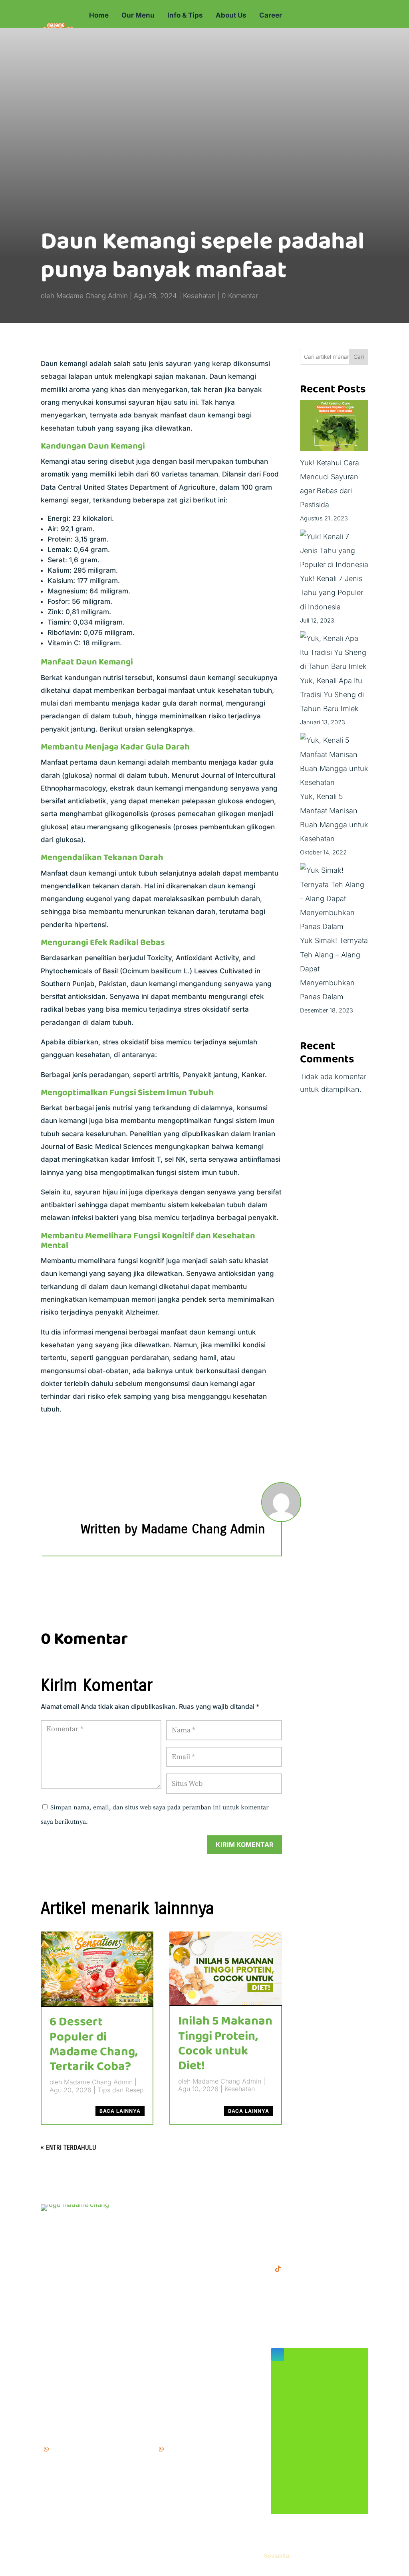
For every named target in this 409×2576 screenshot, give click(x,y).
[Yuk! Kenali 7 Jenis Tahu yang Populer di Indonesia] (334, 551)
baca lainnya (120, 2111)
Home (99, 15)
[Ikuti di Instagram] (278, 2355)
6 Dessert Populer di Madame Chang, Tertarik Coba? (94, 2044)
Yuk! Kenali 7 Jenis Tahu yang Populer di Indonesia (332, 592)
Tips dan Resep (121, 2090)
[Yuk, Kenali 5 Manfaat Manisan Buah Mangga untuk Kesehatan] (334, 761)
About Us (231, 15)
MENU (167, 2209)
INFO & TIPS (177, 2221)
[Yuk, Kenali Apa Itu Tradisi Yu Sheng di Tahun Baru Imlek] (334, 652)
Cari (359, 357)
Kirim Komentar (245, 1845)
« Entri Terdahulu (68, 2148)
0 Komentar (240, 296)
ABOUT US (174, 2234)
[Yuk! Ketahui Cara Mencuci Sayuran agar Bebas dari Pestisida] (334, 428)
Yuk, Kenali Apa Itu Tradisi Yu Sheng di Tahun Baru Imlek (332, 695)
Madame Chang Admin (92, 296)
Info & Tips (185, 15)
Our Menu (138, 15)
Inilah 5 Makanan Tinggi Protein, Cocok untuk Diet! (225, 2044)
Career (271, 15)
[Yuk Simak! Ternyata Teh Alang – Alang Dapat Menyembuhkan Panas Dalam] (334, 898)
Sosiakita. (277, 2555)
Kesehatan (199, 296)
